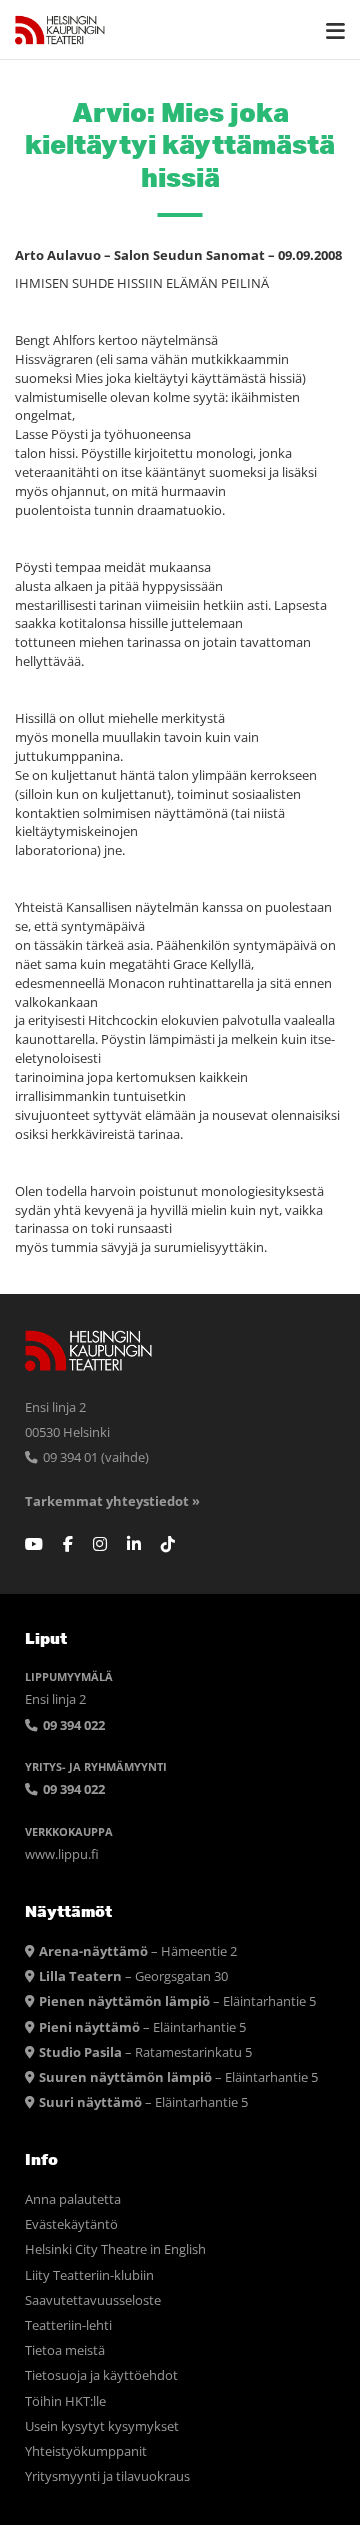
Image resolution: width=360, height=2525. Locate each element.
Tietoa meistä (65, 2350)
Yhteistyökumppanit (86, 2451)
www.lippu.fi (62, 1854)
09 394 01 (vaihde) (94, 1457)
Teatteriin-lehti (68, 2325)
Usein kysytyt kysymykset (102, 2426)
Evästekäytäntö (71, 2224)
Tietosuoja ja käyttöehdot (101, 2375)
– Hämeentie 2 (138, 1951)
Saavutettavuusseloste (93, 2300)
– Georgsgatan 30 (133, 1976)
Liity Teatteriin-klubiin (89, 2275)
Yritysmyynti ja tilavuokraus (107, 2476)
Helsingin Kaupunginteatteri (60, 30)
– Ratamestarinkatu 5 (145, 2052)
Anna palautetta (73, 2199)
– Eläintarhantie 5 (177, 2001)
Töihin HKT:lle (65, 2401)
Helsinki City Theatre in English (115, 2249)
